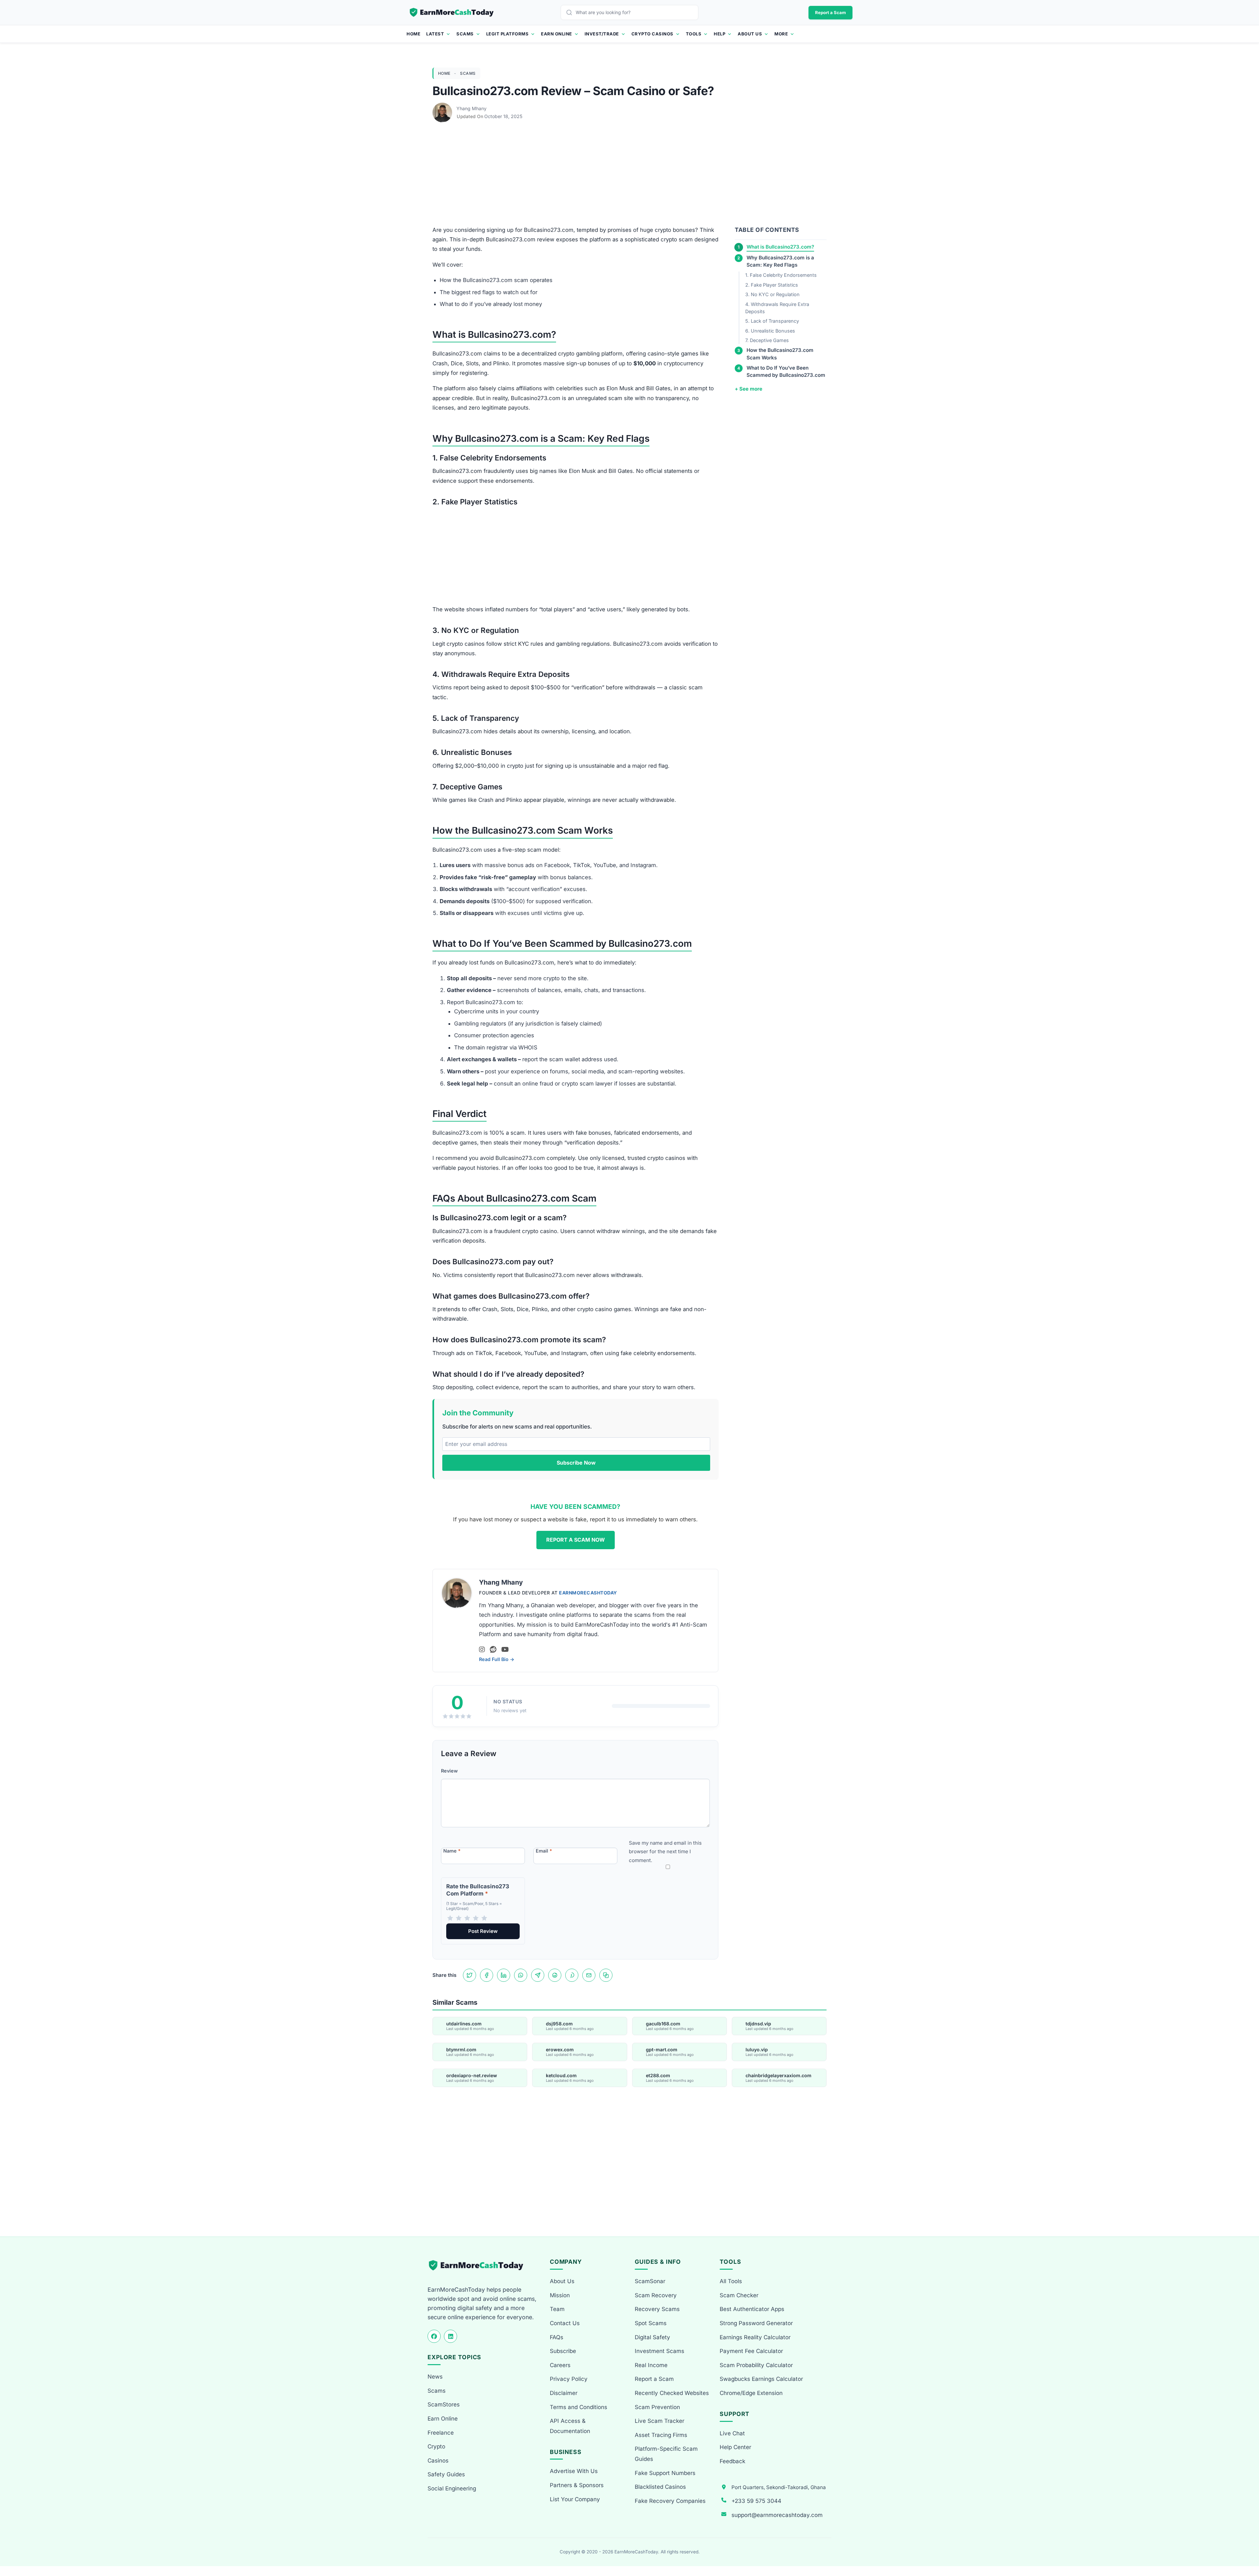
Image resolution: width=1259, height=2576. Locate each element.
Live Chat (732, 2433)
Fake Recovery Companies (670, 2501)
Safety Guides (446, 2474)
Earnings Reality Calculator (755, 2337)
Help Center (735, 2447)
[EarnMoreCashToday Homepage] (479, 2265)
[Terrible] (450, 1918)
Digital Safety (652, 2337)
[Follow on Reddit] (493, 1650)
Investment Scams (659, 2351)
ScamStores (444, 2404)
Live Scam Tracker (659, 2421)
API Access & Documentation (570, 2426)
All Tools (731, 2281)
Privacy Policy (569, 2379)
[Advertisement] (629, 177)
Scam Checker (739, 2295)
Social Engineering (452, 2488)
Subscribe (563, 2351)
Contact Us (565, 2323)
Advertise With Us (574, 2471)
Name (452, 1851)
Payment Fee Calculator (751, 2351)
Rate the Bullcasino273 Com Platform (478, 1890)
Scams (465, 34)
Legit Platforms (508, 34)
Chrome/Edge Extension (751, 2393)
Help (719, 34)
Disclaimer (564, 2393)
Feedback (732, 2461)
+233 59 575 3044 (756, 2501)
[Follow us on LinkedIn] (450, 2336)
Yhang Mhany (471, 108)
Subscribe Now (576, 1463)
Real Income (651, 2365)
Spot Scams (651, 2323)
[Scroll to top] (1246, 2547)
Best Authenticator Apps (752, 2309)
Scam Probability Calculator (756, 2365)
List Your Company (575, 2499)
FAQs (557, 2337)
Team (557, 2309)
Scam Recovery (656, 2295)
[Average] (467, 1918)
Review (449, 1771)
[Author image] (443, 109)
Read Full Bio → (497, 1659)
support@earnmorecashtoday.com (777, 2515)
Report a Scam (830, 12)
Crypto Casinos (652, 34)
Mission (560, 2295)
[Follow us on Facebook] (434, 2336)
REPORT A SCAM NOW (576, 1540)
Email (544, 1851)
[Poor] (459, 1918)
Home (413, 34)
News (435, 2377)
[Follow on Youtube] (505, 1650)
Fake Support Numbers (665, 2473)
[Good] (476, 1918)
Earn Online (557, 34)
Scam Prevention (657, 2407)
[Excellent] (484, 1918)
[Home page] (452, 12)
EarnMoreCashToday (588, 1593)
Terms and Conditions (579, 2407)
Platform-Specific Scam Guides (666, 2454)
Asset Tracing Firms (661, 2435)
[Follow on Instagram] (482, 1650)
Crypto (436, 2446)
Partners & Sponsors (577, 2485)
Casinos (438, 2461)
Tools (694, 34)
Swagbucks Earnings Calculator (761, 2379)
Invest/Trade (602, 34)
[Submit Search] (571, 12)
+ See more (749, 389)
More (781, 34)
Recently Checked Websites (672, 2393)
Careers (560, 2365)
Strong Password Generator (756, 2323)
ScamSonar (650, 2281)
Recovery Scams (657, 2309)
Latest (435, 34)
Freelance (441, 2433)
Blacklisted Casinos (660, 2487)
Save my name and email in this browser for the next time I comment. (665, 1852)
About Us (750, 34)
